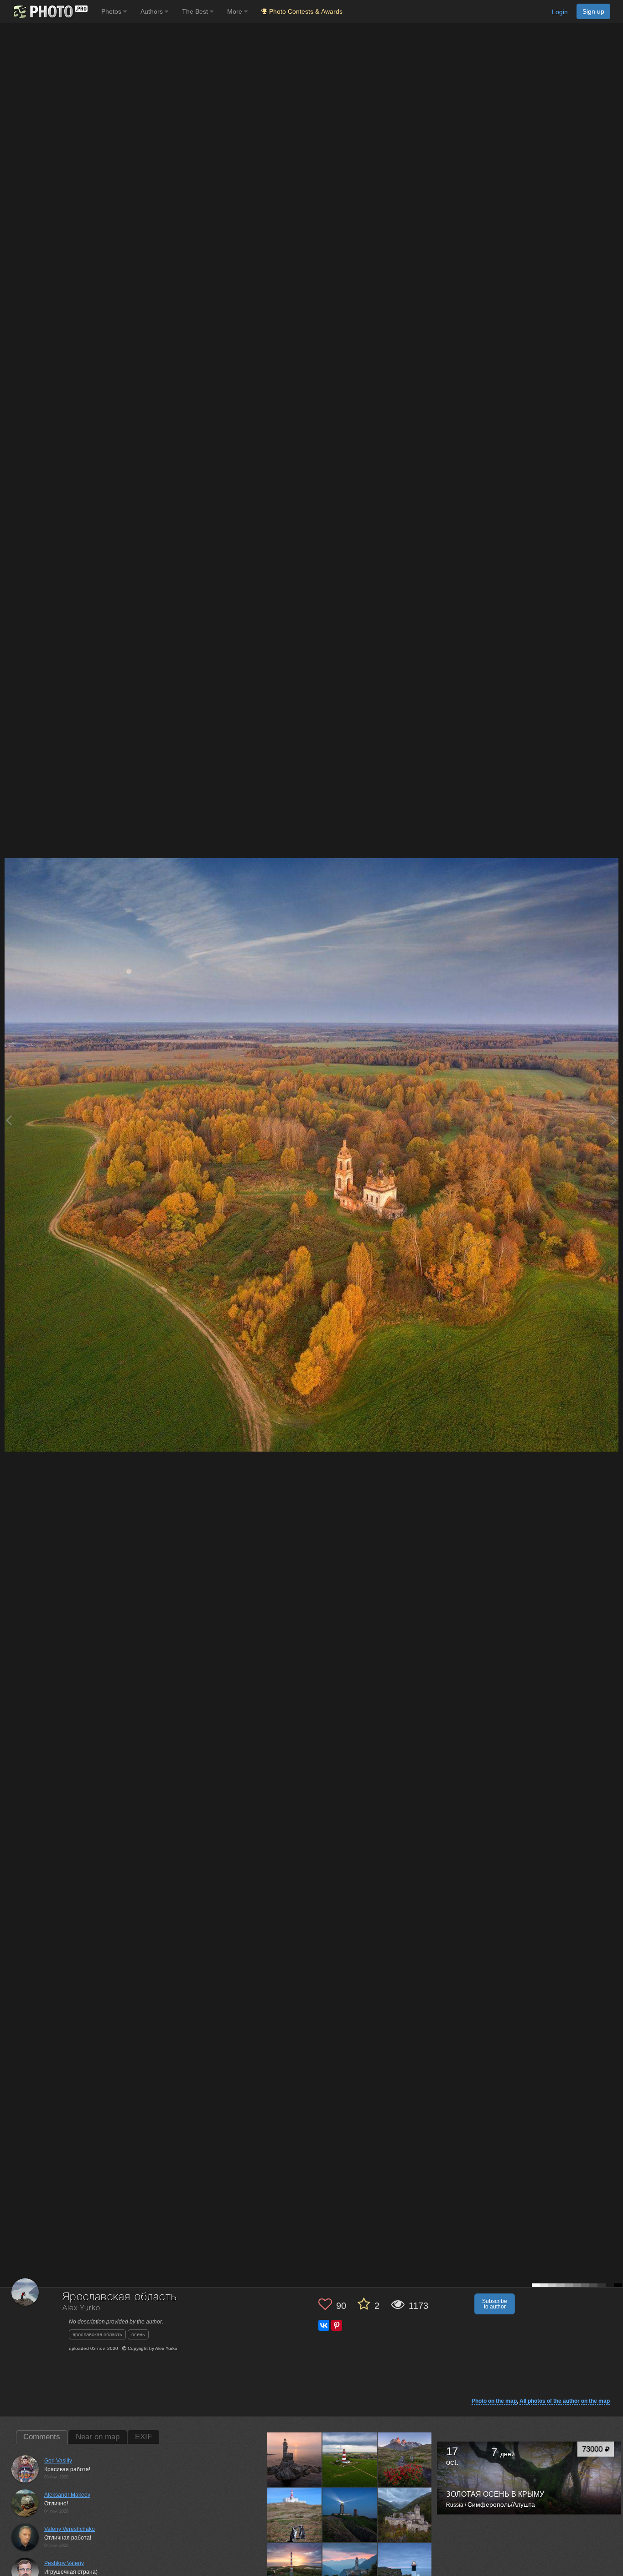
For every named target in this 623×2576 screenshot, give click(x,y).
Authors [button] (153, 11)
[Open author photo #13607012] (350, 2514)
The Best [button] (196, 11)
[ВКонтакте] (324, 2325)
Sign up (593, 11)
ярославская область (97, 2334)
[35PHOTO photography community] (49, 12)
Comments (42, 2437)
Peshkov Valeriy (64, 2563)
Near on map (98, 2437)
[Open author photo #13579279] (350, 2570)
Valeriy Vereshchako (70, 2529)
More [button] (236, 11)
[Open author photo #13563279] (405, 2570)
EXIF (143, 2437)
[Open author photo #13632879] (295, 2514)
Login (560, 12)
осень (138, 2334)
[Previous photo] (9, 1120)
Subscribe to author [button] (495, 2304)
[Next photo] (614, 1120)
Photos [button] (112, 11)
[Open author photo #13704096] (295, 2459)
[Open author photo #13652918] (350, 2459)
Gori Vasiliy (58, 2461)
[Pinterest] (337, 2325)
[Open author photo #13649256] (405, 2459)
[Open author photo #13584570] (405, 2514)
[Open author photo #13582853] (295, 2570)
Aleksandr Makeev (67, 2495)
